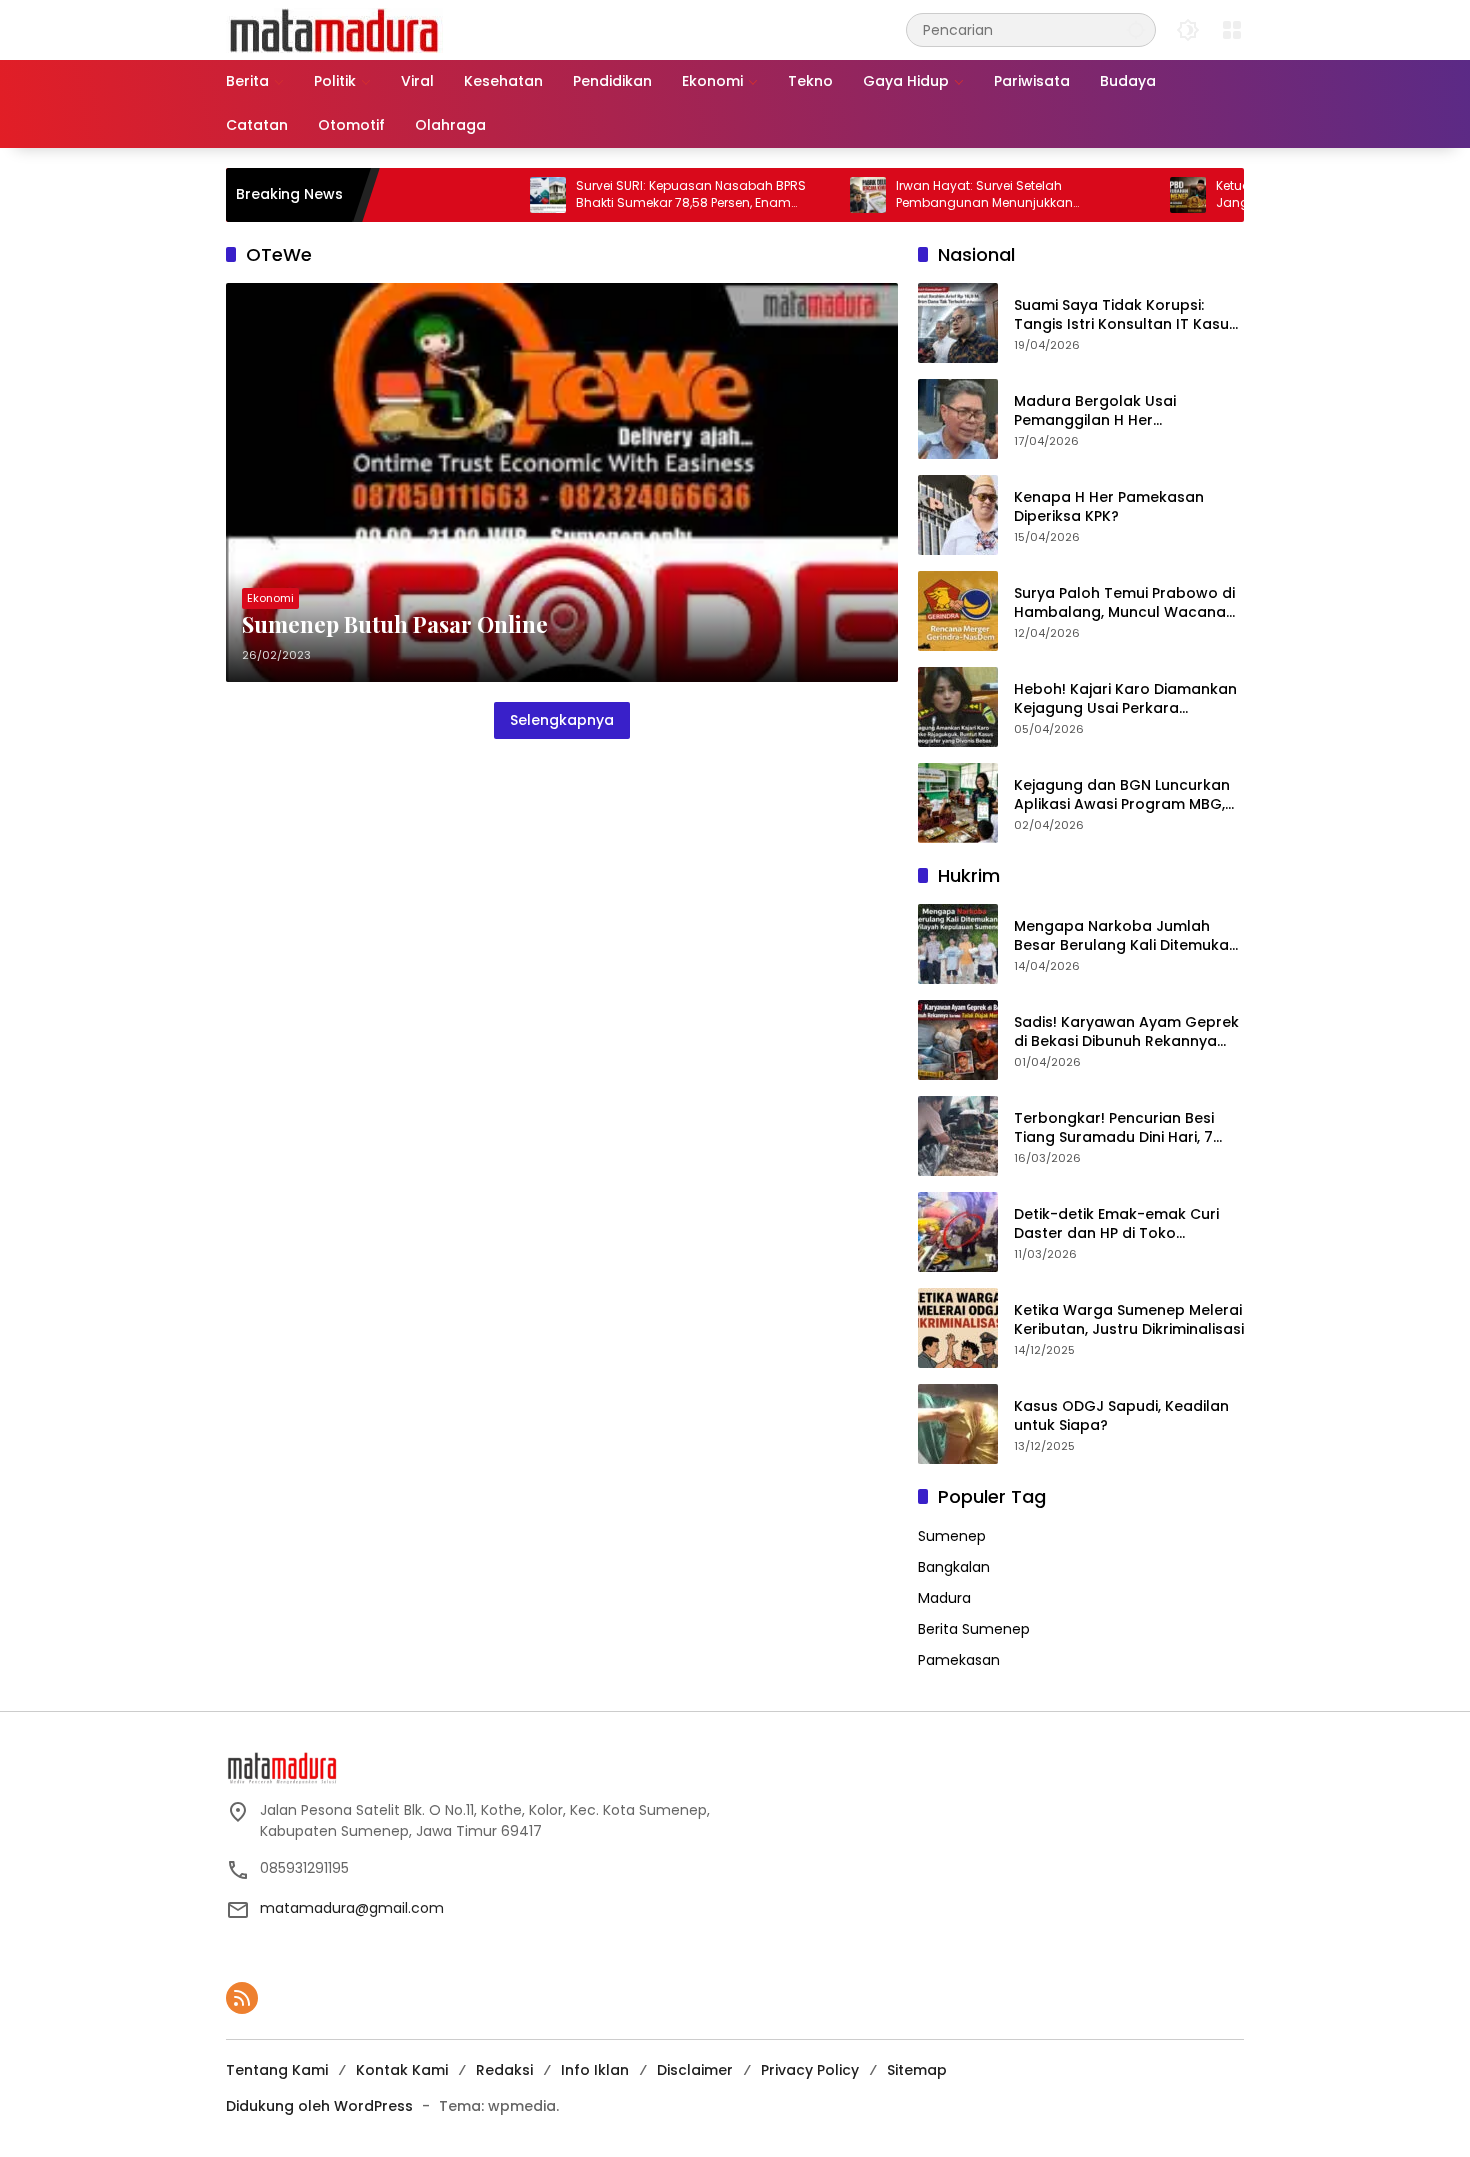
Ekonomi (270, 598)
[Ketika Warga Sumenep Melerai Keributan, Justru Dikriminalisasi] (958, 1328)
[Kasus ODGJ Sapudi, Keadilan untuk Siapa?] (958, 1424)
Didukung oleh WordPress (319, 2106)
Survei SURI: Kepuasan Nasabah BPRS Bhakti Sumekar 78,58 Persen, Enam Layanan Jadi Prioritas (630, 195)
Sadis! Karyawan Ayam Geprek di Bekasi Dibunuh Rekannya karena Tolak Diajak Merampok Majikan (1128, 1032)
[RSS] (242, 1998)
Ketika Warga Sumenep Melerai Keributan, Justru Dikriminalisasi (1129, 1320)
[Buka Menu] (1232, 30)
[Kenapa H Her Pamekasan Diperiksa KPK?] (958, 515)
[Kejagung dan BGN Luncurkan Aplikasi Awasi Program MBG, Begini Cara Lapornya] (958, 803)
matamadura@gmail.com (352, 1908)
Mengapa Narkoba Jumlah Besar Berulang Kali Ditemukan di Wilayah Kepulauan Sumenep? (1126, 936)
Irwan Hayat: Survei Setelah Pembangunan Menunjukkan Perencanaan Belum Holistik (923, 195)
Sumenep (952, 1536)
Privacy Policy (810, 2070)
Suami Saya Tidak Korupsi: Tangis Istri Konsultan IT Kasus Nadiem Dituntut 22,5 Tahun (1125, 315)
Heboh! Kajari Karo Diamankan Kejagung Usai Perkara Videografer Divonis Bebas (1125, 699)
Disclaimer (695, 2070)
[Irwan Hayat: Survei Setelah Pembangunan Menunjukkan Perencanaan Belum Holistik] (807, 195)
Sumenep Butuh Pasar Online (395, 624)
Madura (944, 1598)
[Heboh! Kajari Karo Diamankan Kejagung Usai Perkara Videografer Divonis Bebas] (958, 707)
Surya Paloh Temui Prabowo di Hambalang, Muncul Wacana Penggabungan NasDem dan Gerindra (1124, 603)
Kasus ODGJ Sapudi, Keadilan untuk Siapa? (1121, 1416)
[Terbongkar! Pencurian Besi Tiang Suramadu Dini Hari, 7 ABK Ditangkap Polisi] (958, 1136)
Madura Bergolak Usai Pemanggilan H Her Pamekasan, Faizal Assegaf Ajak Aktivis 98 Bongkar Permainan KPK (1113, 411)
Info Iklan (595, 2070)
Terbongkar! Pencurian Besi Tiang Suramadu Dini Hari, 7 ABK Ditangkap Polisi (1114, 1128)
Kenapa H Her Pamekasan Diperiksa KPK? (1109, 507)
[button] (1136, 29)
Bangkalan (954, 1567)
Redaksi (504, 2070)
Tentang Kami (277, 2070)
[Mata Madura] (334, 29)
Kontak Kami (402, 2070)
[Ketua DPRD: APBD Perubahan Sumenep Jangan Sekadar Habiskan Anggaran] (1127, 195)
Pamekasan (959, 1660)
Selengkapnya (562, 720)
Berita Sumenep (974, 1629)
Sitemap (917, 2070)
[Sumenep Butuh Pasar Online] (562, 482)
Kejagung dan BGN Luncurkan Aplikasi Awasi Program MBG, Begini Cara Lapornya (1122, 795)
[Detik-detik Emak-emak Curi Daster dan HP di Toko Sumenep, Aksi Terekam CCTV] (958, 1232)
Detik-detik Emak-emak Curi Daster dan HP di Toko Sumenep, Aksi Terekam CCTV (1123, 1224)
